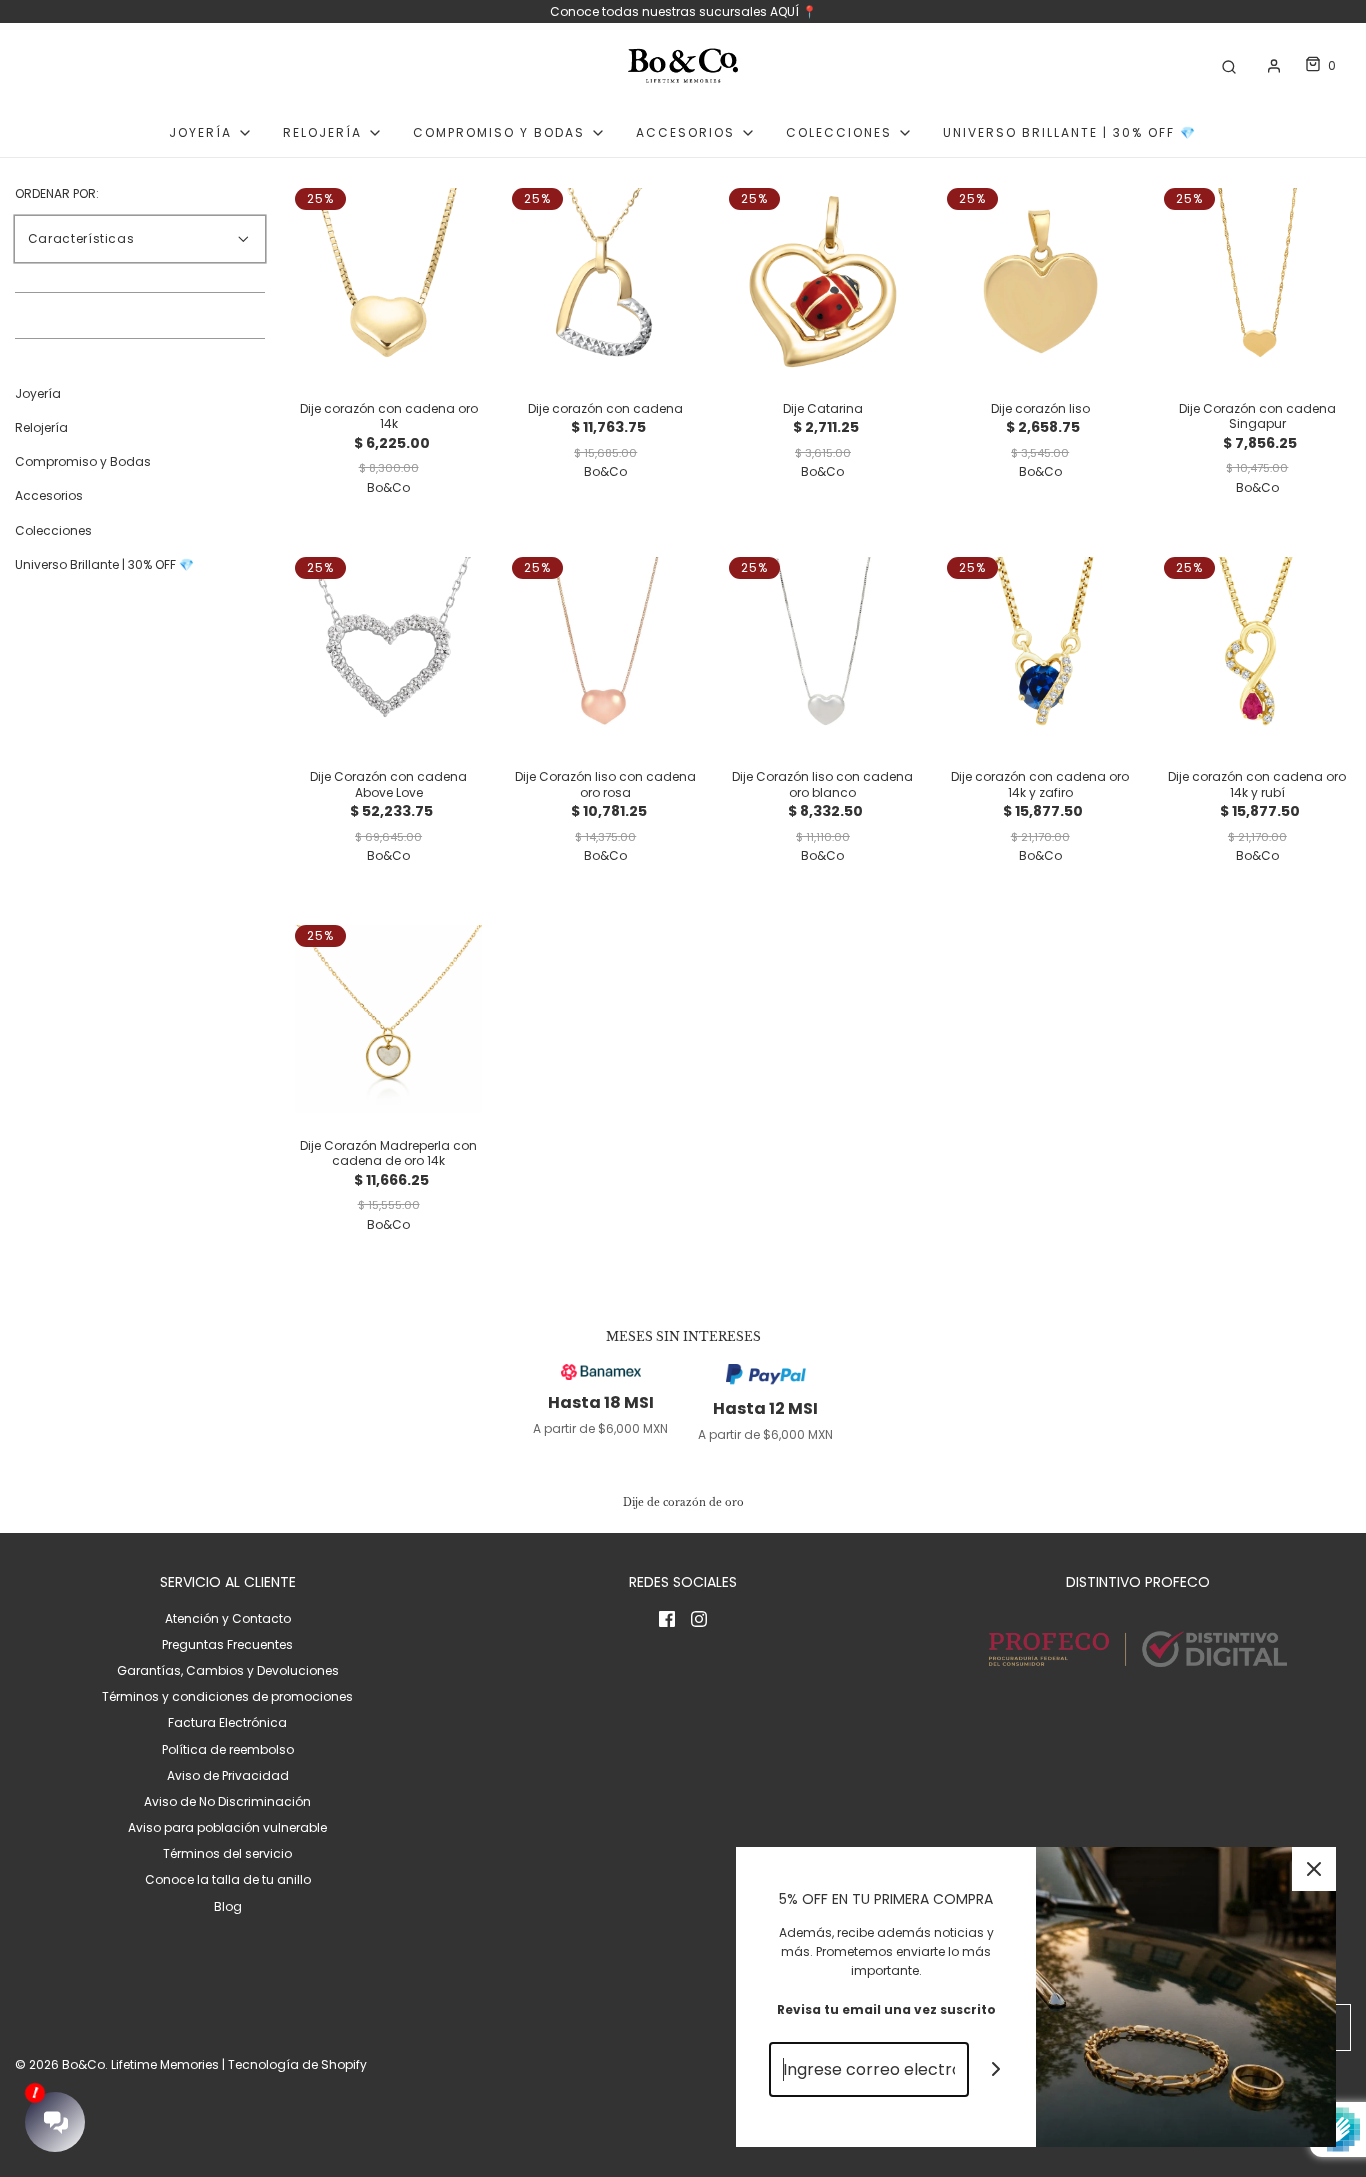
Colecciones (53, 531)
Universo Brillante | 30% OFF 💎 (1070, 132)
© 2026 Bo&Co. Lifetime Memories (117, 2064)
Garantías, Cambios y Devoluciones (228, 1670)
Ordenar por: (57, 194)
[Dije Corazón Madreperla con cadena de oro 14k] (388, 1017)
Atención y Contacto (228, 1618)
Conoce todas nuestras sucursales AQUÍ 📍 (683, 11)
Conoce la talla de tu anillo (228, 1879)
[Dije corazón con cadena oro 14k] (388, 280)
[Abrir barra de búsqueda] (1229, 65)
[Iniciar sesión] (1274, 66)
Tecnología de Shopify (297, 2064)
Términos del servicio (227, 1853)
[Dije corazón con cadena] (605, 280)
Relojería (41, 428)
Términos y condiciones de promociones (227, 1696)
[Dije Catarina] (822, 280)
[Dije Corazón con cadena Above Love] (388, 649)
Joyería (38, 394)
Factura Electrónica (227, 1722)
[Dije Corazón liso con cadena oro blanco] (822, 649)
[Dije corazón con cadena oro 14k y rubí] (1257, 649)
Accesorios (49, 496)
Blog (228, 1906)
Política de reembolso (228, 1749)
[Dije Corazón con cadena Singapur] (1257, 280)
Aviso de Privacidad (228, 1775)
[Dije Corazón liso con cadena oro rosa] (605, 649)
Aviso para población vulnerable (227, 1827)
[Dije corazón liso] (1040, 280)
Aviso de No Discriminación (227, 1801)
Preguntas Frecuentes (227, 1644)
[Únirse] (996, 2069)
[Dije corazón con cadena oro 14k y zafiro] (1040, 649)
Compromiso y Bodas (83, 462)
